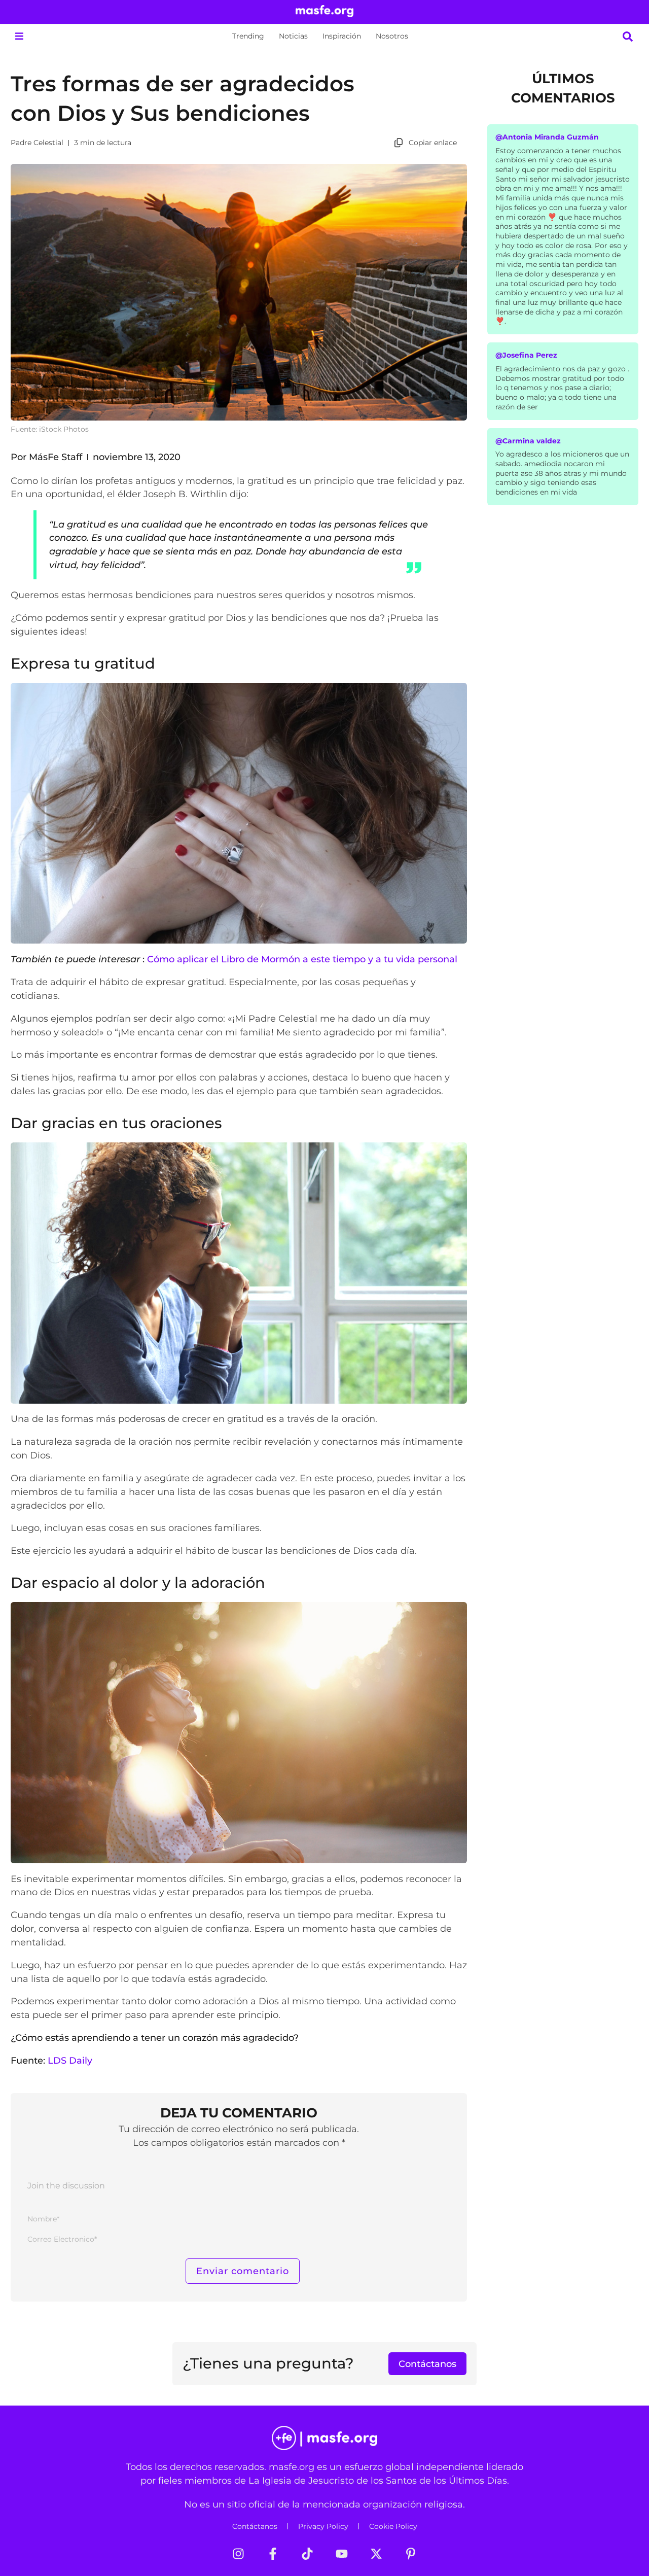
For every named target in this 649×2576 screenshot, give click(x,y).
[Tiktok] (307, 2554)
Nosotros (392, 36)
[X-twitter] (376, 2554)
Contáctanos (255, 2526)
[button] (19, 36)
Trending (248, 36)
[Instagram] (238, 2554)
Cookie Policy (393, 2526)
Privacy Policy (323, 2526)
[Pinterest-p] (411, 2554)
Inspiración (342, 36)
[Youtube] (342, 2554)
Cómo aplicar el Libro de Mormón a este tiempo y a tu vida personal (302, 959)
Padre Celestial (37, 143)
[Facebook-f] (273, 2554)
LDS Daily (70, 2060)
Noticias (293, 36)
